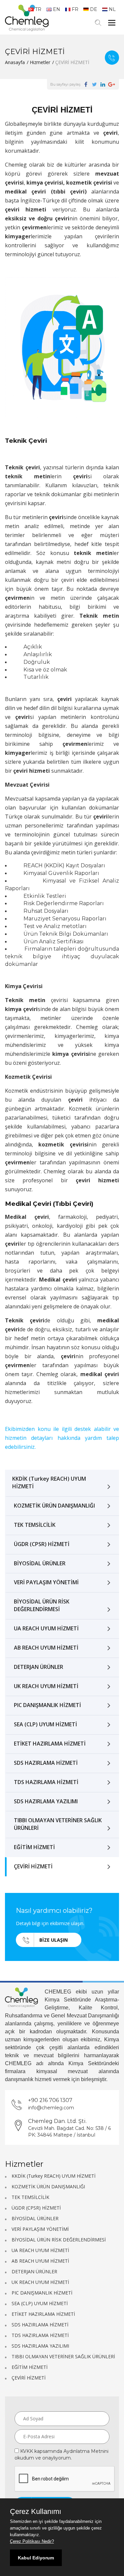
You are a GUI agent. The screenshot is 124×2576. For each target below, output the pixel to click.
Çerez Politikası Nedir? (32, 2541)
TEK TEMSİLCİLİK (35, 1525)
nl (112, 9)
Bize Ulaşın (112, 58)
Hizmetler (40, 62)
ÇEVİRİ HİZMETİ (33, 1866)
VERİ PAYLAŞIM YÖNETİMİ (46, 1582)
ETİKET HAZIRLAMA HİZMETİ (50, 1744)
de (94, 9)
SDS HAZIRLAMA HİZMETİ (46, 1763)
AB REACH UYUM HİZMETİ (46, 1648)
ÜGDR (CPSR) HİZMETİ (42, 1544)
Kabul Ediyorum (36, 2558)
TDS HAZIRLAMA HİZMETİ (46, 1782)
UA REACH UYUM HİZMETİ (46, 1628)
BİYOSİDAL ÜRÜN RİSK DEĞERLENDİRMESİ (42, 1605)
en (57, 9)
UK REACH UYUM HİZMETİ (46, 1686)
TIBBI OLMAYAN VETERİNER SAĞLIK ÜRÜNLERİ (58, 1824)
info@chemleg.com (51, 2108)
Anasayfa (15, 62)
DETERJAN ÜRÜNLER (39, 1667)
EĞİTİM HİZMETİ (34, 1847)
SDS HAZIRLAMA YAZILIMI (46, 1801)
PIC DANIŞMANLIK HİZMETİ (47, 1705)
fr (75, 9)
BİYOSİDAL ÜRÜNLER (40, 1563)
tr (38, 9)
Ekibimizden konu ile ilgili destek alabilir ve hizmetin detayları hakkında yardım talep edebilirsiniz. (62, 1438)
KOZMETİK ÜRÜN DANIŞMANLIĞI (54, 1506)
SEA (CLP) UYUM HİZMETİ (45, 1724)
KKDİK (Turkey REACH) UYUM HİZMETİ (49, 1483)
